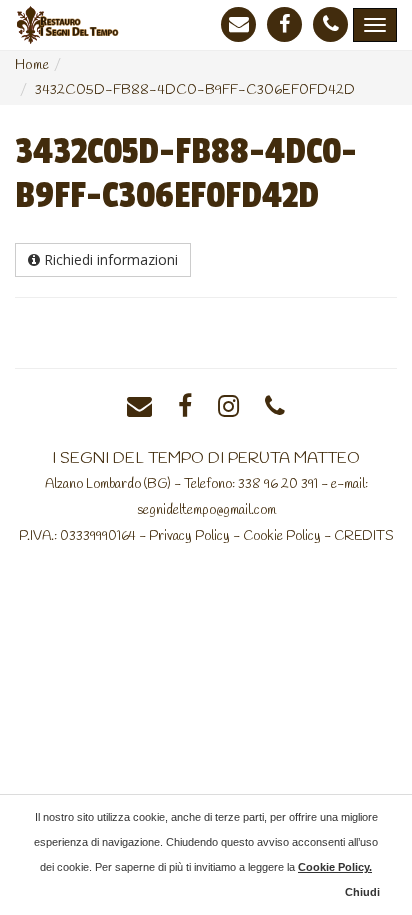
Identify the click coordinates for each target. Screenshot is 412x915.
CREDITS (364, 536)
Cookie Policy (282, 536)
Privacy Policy (189, 536)
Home (32, 65)
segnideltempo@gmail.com (206, 510)
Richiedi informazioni (109, 259)
